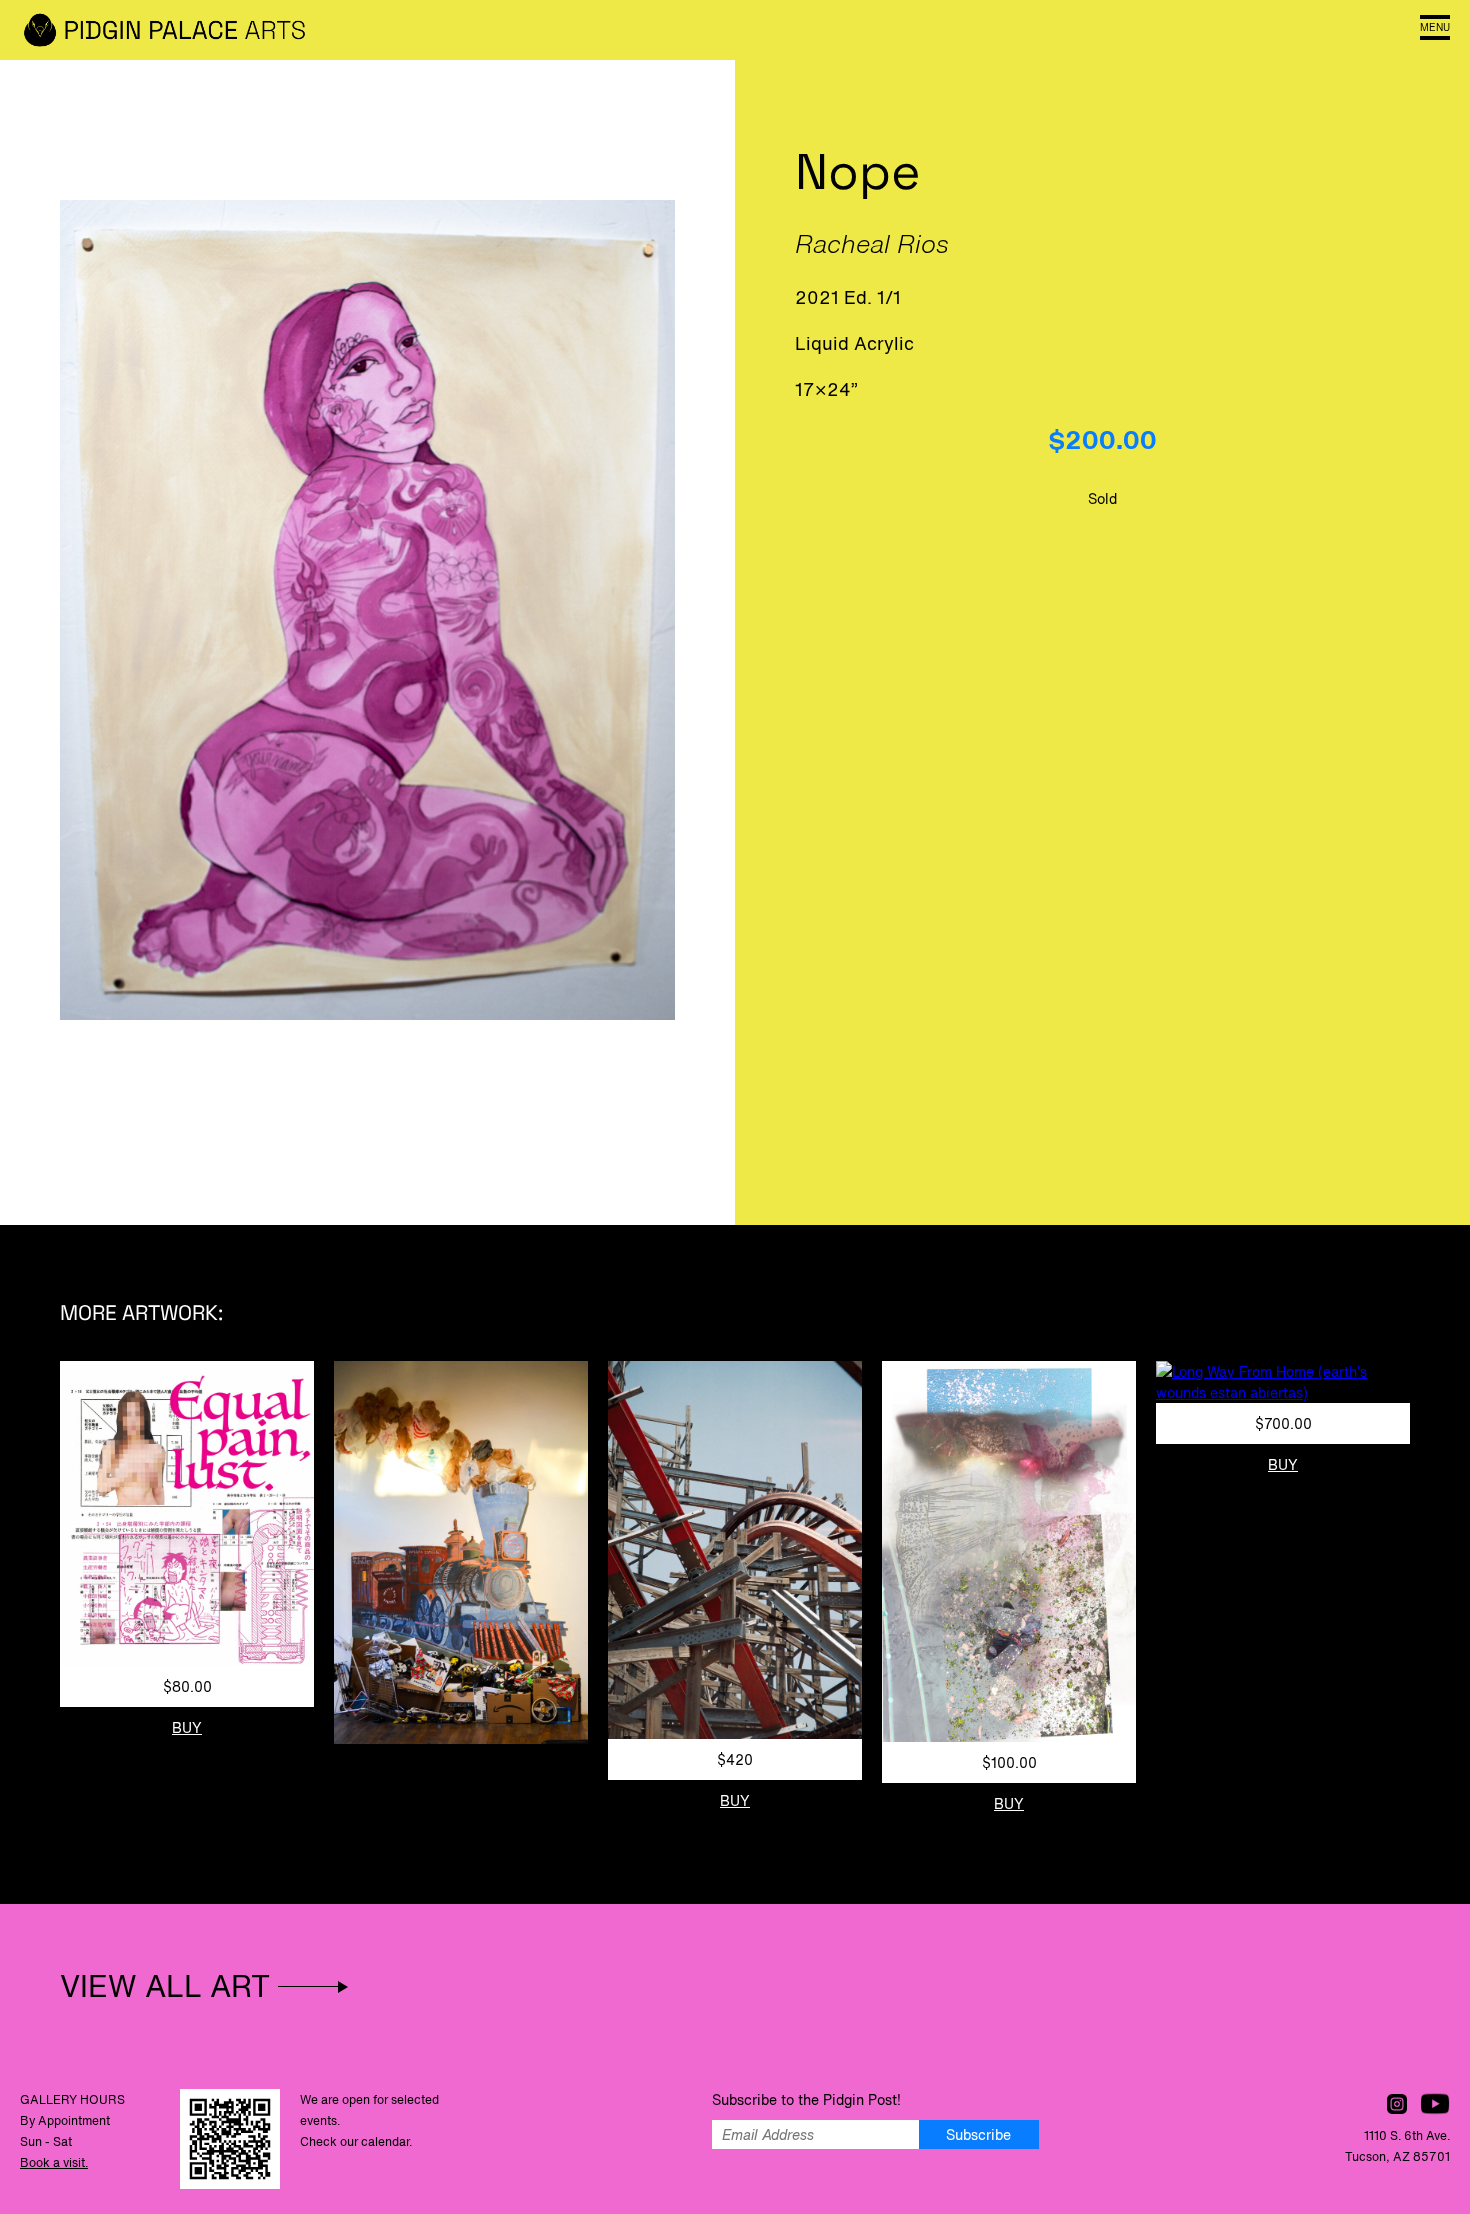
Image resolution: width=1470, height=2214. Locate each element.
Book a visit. (54, 2162)
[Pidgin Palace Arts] (170, 30)
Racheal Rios (872, 243)
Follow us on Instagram (1397, 2104)
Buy (187, 1727)
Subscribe (978, 2134)
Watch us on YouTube (1435, 2104)
